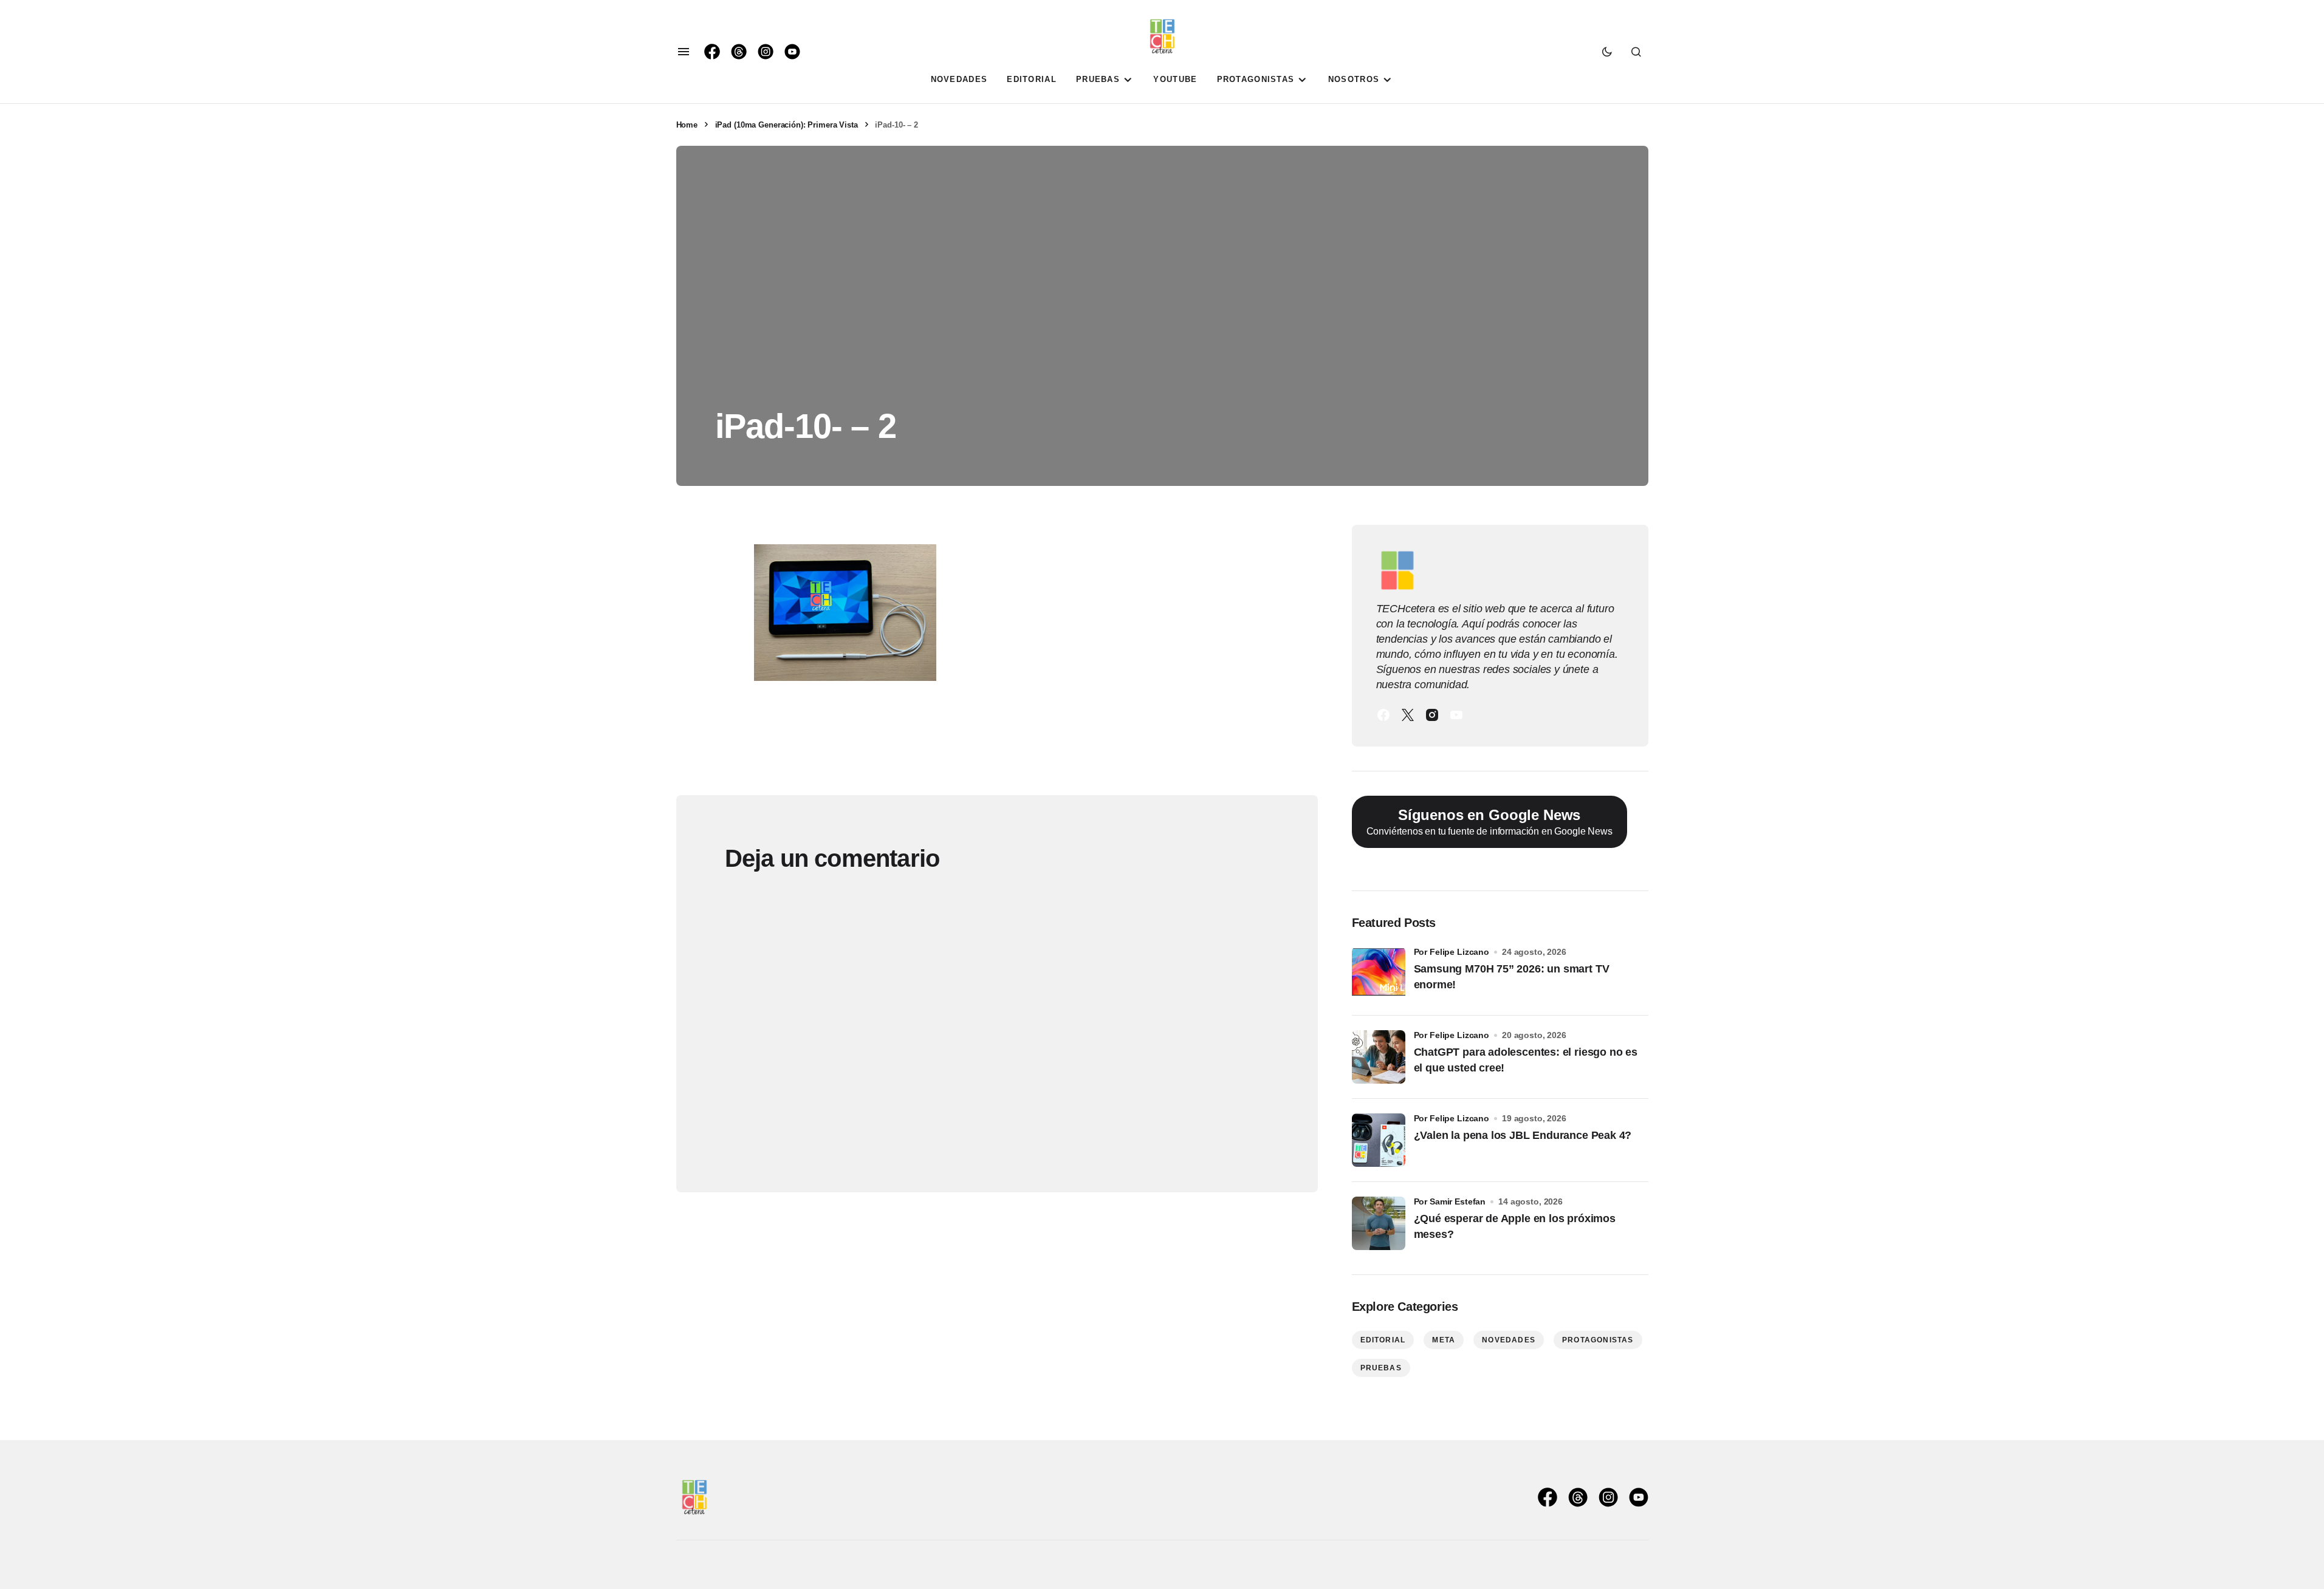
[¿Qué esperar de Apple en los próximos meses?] (1379, 1223)
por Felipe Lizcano (1452, 952)
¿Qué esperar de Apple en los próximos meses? (1515, 1226)
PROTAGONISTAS (1598, 1340)
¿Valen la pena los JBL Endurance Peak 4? (1523, 1135)
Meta (1444, 1340)
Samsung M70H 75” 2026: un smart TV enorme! (1512, 976)
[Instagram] (1432, 715)
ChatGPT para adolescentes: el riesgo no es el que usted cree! (1526, 1060)
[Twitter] (1408, 715)
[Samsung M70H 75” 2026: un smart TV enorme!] (1379, 974)
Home (687, 125)
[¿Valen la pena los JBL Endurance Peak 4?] (1379, 1140)
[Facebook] (1383, 715)
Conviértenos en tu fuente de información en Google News (1489, 822)
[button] (684, 52)
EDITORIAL (1383, 1340)
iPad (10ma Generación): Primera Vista (787, 125)
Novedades (1509, 1340)
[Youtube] (1456, 715)
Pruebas (1381, 1368)
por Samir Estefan (1450, 1201)
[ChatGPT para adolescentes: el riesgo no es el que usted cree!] (1379, 1057)
